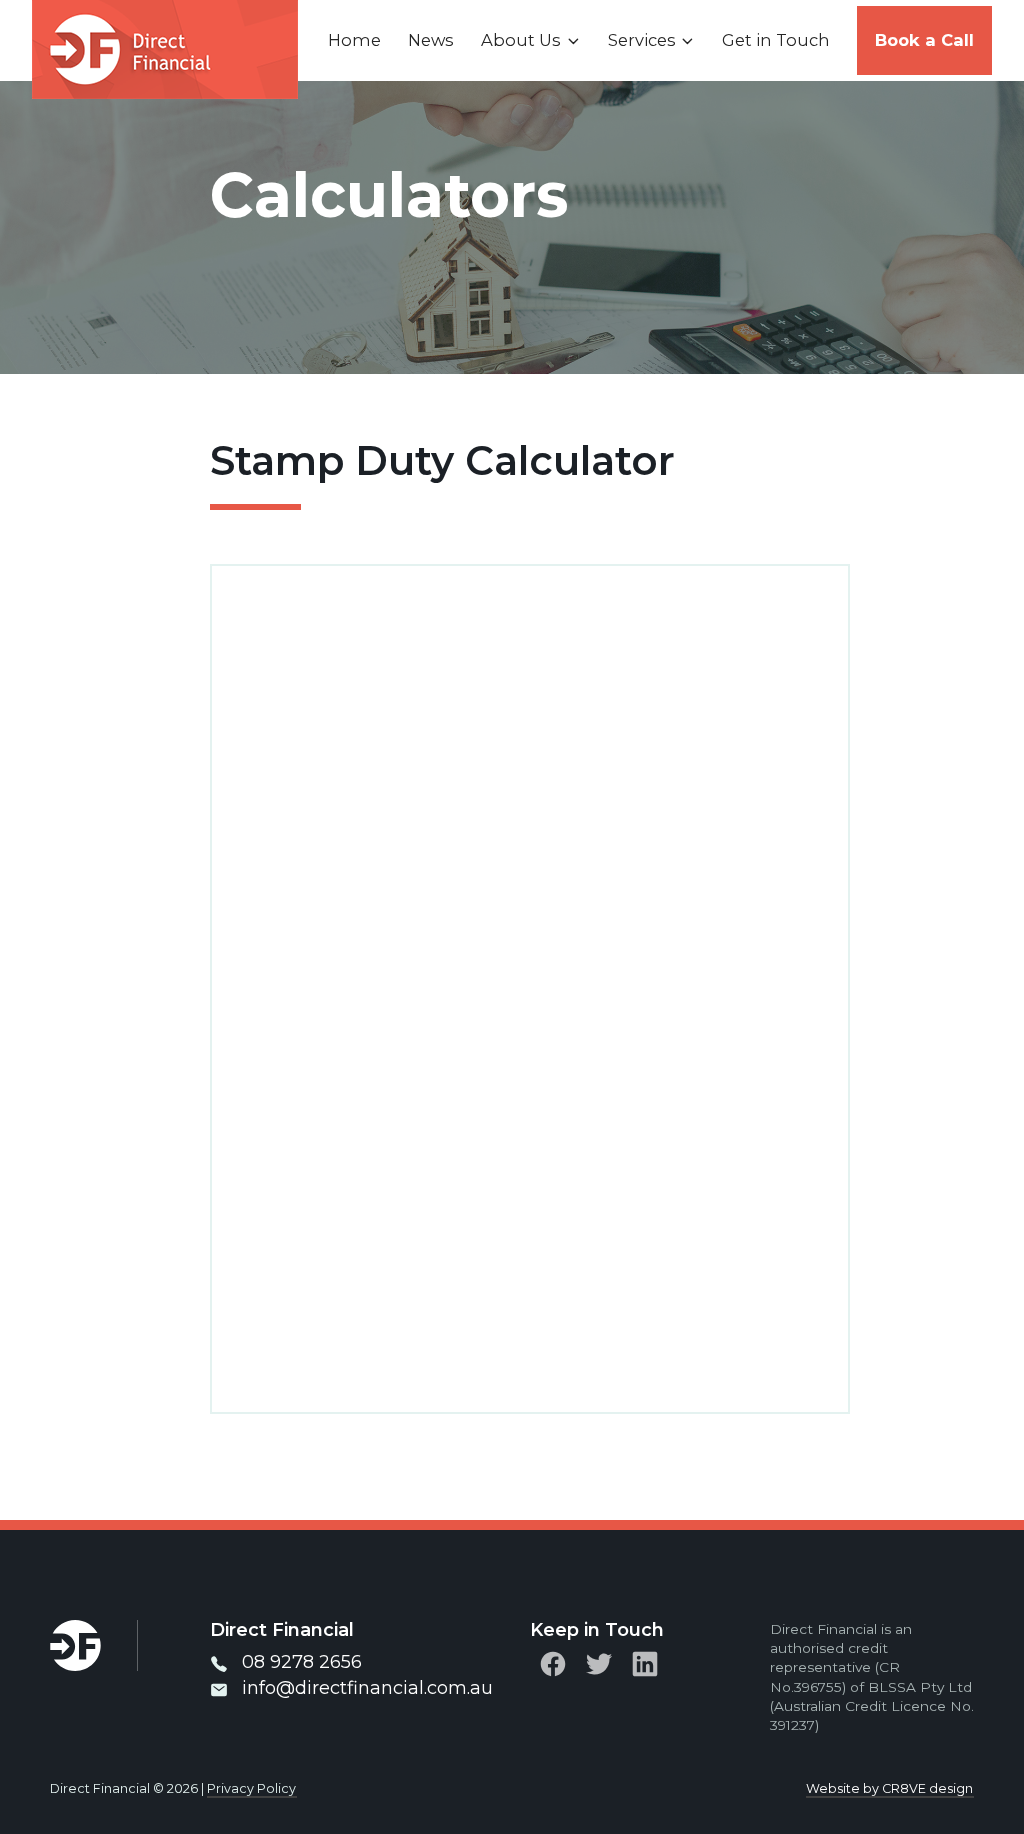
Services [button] (642, 40)
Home (354, 40)
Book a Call (924, 40)
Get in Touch (776, 40)
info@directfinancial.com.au (367, 1688)
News (431, 40)
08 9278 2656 (302, 1662)
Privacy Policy (251, 1788)
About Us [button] (521, 40)
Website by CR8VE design (889, 1788)
